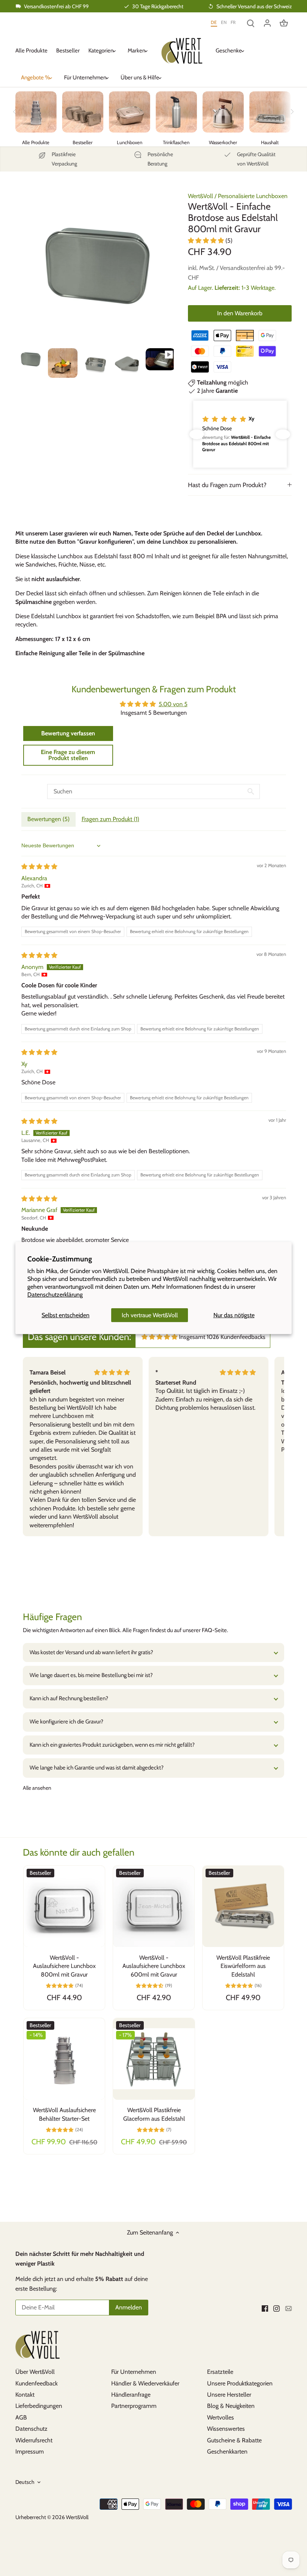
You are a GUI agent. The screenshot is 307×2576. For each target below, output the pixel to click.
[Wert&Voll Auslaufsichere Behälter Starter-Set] (64, 2059)
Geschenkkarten (227, 2452)
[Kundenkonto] (267, 23)
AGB (21, 2417)
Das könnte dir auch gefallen (79, 1852)
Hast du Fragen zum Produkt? (227, 485)
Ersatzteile (220, 2372)
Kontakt (25, 2395)
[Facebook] (265, 2308)
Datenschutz (31, 2429)
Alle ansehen (37, 1788)
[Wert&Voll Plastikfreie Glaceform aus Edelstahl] (154, 2059)
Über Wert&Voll (35, 2372)
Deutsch (25, 2482)
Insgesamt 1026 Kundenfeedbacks (222, 1337)
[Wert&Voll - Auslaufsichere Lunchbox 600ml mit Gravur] (154, 1906)
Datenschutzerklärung (55, 1295)
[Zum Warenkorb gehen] (284, 23)
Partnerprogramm (134, 2406)
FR (233, 22)
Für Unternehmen (134, 2372)
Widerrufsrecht (34, 2440)
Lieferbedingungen (39, 2406)
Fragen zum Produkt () (110, 819)
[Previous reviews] (197, 434)
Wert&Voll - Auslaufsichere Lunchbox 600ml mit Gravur (154, 1966)
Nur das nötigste (234, 1315)
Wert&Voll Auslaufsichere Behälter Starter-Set (64, 2114)
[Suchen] (251, 23)
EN (224, 22)
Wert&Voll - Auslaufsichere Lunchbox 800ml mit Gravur (64, 1966)
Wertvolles (221, 2417)
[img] (39, 867)
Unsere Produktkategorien (240, 2383)
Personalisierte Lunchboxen (253, 196)
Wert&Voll (200, 196)
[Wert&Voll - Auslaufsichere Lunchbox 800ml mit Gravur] (64, 1906)
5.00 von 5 (173, 704)
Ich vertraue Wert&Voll (150, 1315)
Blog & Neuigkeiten (231, 2406)
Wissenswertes (226, 2429)
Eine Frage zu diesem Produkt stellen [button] (68, 755)
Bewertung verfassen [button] (68, 733)
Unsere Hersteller (229, 2395)
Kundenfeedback (37, 2383)
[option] (30, 359)
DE (214, 22)
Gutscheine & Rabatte (234, 2440)
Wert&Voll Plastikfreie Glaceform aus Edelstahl (154, 2114)
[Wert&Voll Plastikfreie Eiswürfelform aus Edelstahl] (243, 1906)
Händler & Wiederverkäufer (145, 2383)
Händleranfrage (131, 2395)
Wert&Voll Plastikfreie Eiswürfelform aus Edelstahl (243, 1966)
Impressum (30, 2452)
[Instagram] (276, 2308)
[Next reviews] (283, 434)
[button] (207, 241)
